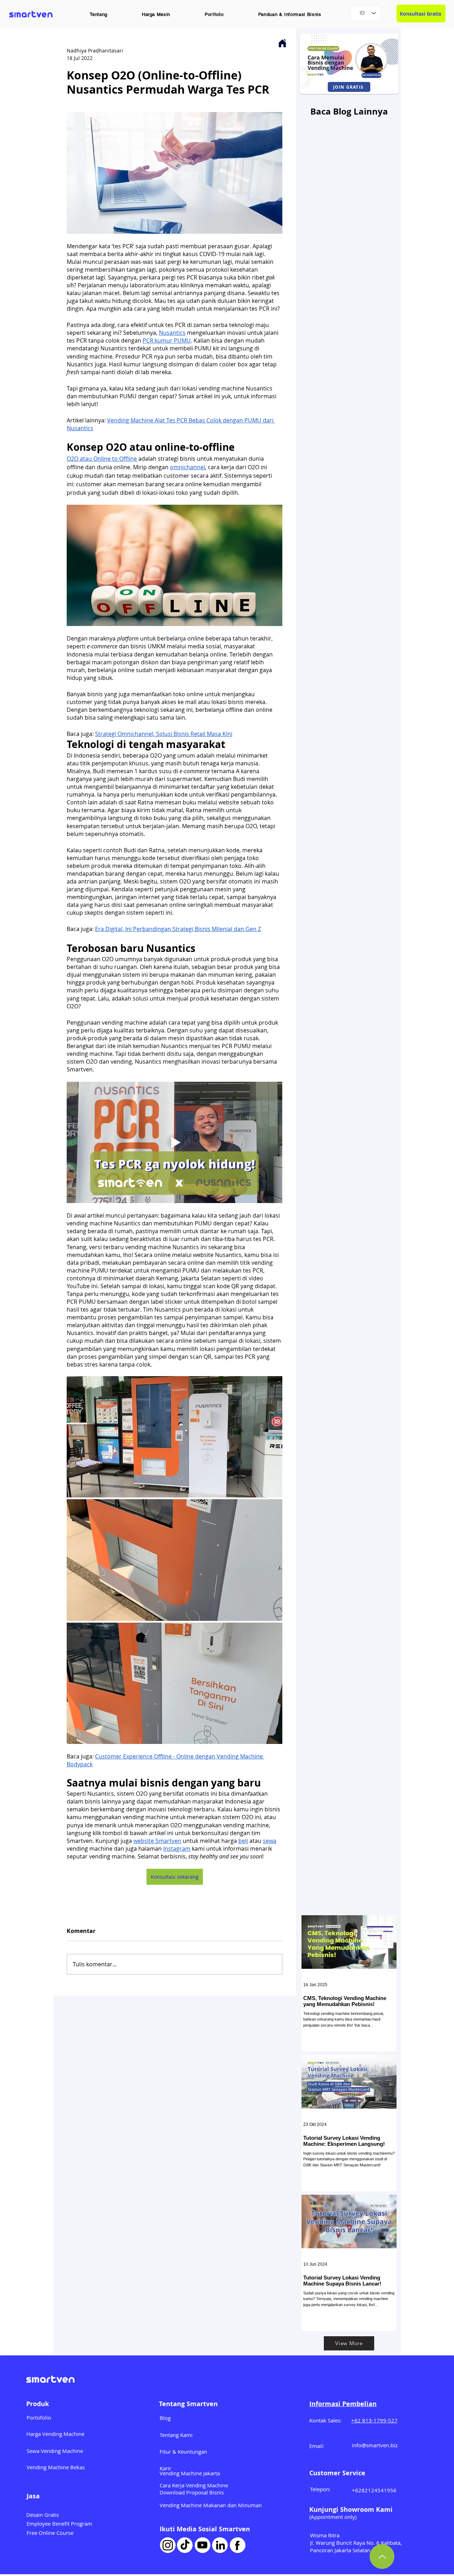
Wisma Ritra (325, 2535)
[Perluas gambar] (175, 1437)
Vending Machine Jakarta (190, 2473)
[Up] (382, 2556)
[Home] (282, 43)
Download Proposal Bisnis (192, 2492)
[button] (99, 14)
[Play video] (175, 1142)
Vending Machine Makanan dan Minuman (211, 2505)
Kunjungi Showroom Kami (351, 2509)
